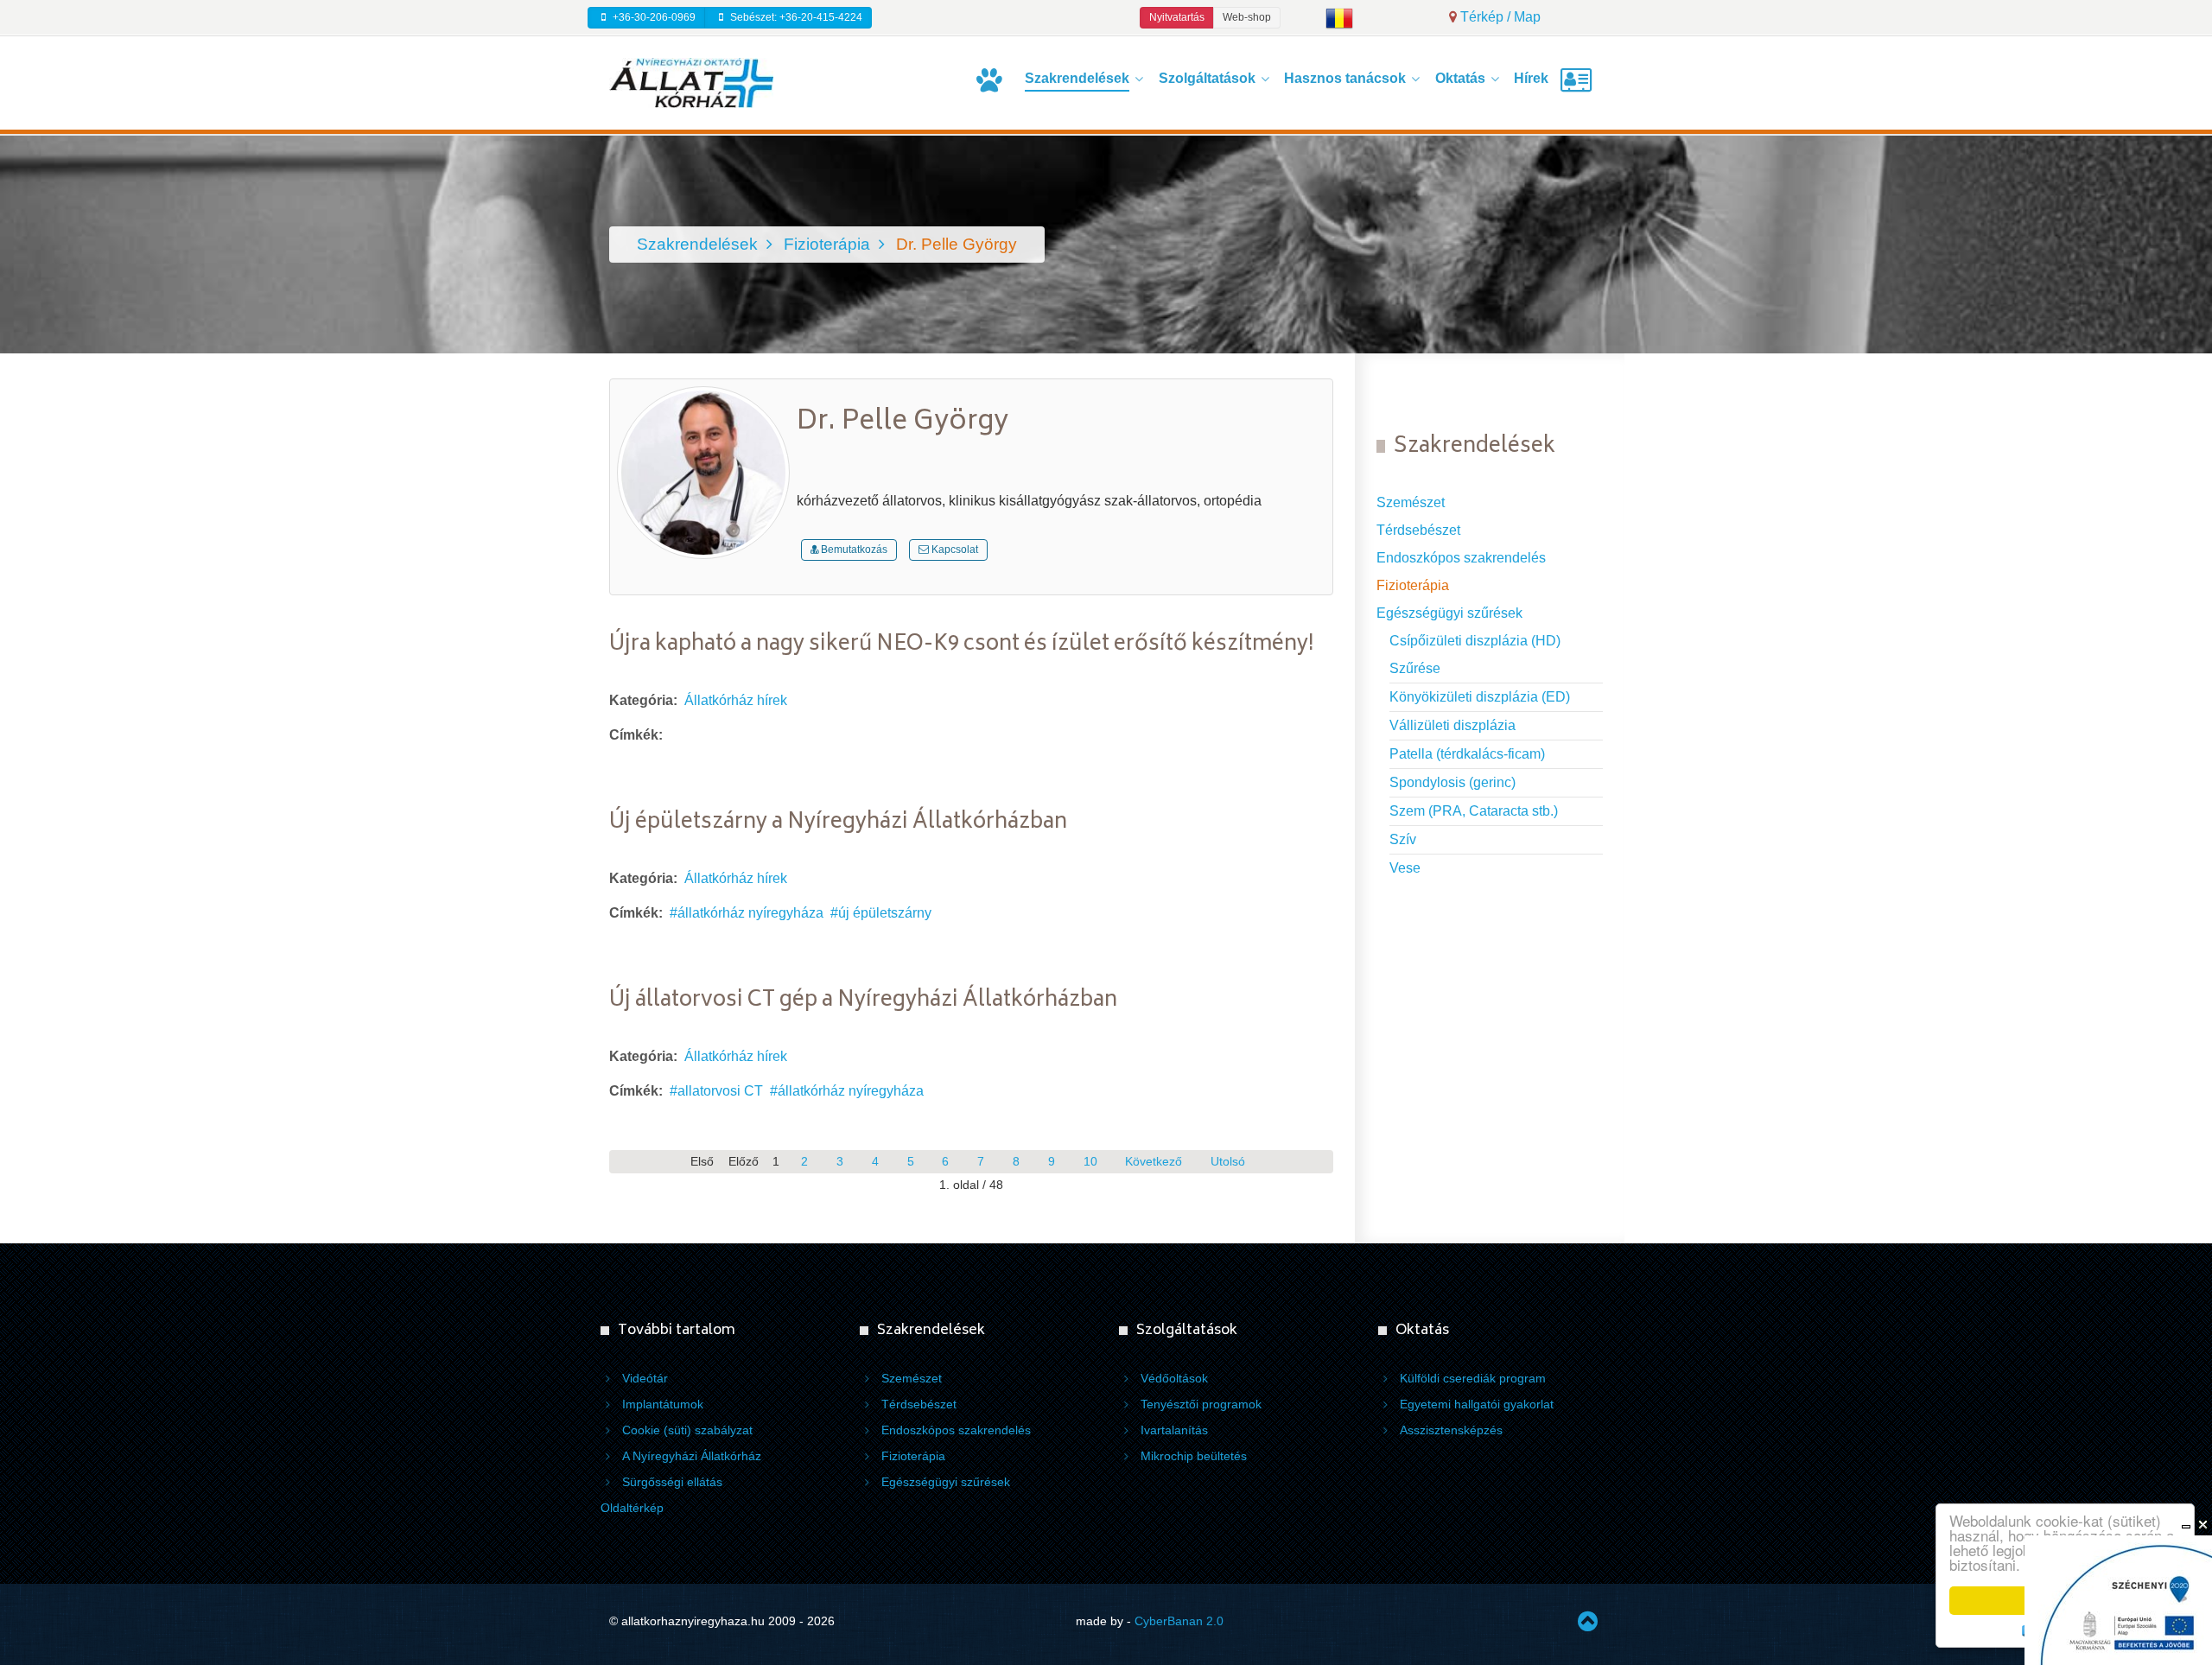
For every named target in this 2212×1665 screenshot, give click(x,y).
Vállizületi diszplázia (1452, 725)
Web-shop (1247, 17)
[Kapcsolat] (1580, 80)
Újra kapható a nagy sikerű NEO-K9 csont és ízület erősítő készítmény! (962, 645)
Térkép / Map (1499, 17)
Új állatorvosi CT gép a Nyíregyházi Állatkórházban (863, 1001)
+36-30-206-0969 (653, 17)
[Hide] (2186, 1525)
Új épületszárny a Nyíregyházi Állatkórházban (838, 823)
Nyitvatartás (1177, 17)
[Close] (2203, 1525)
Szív (1403, 839)
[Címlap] (992, 80)
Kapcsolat (953, 550)
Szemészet (1411, 502)
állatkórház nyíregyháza (750, 913)
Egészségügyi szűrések (1449, 613)
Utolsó (1228, 1162)
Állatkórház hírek (736, 700)
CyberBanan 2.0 (1179, 1621)
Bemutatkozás (853, 550)
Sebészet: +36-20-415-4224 (795, 17)
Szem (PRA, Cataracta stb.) (1474, 811)
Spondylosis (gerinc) (1452, 782)
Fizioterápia (1413, 585)
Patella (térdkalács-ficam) (1467, 754)
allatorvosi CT (720, 1091)
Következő (1154, 1162)
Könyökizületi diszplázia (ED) (1480, 697)
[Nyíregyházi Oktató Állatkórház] (691, 82)
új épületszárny (885, 913)
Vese (1405, 868)
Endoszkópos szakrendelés (1461, 558)
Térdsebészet (1418, 530)
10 (1090, 1162)
